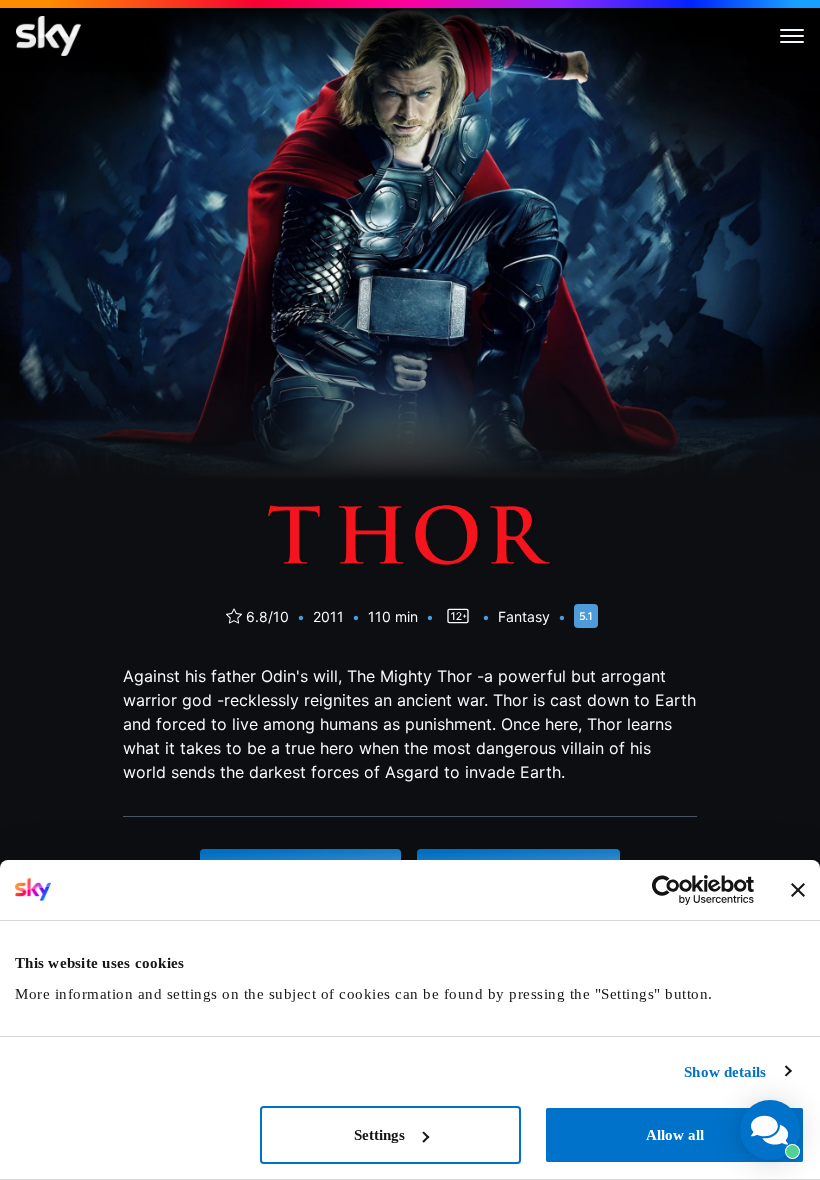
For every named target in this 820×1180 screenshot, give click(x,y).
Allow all (675, 1135)
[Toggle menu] (792, 36)
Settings (379, 1135)
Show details (725, 1072)
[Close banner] (798, 890)
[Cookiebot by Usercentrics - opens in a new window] (666, 890)
